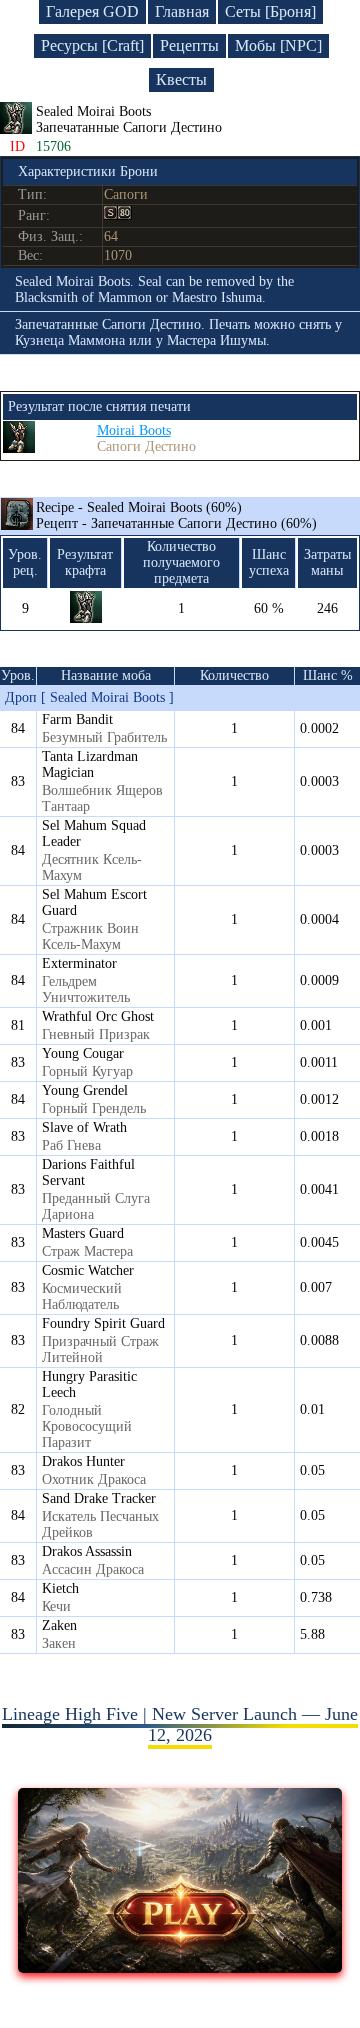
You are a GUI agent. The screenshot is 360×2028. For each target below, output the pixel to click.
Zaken (59, 1625)
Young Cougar (83, 1053)
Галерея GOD (92, 11)
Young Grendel (85, 1090)
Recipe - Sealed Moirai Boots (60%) (176, 515)
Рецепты (189, 45)
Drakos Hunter (83, 1461)
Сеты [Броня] (270, 11)
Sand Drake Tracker (99, 1498)
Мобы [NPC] (278, 45)
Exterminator (79, 963)
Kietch (60, 1588)
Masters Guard (83, 1233)
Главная (182, 11)
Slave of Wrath (84, 1127)
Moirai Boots (134, 430)
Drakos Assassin (87, 1551)
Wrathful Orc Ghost (98, 1016)
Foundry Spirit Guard (103, 1323)
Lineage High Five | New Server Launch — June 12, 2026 (180, 1724)
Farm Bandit (77, 719)
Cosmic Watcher (88, 1270)
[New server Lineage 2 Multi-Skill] (180, 1967)
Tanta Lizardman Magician (90, 764)
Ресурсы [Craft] (92, 45)
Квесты (181, 79)
